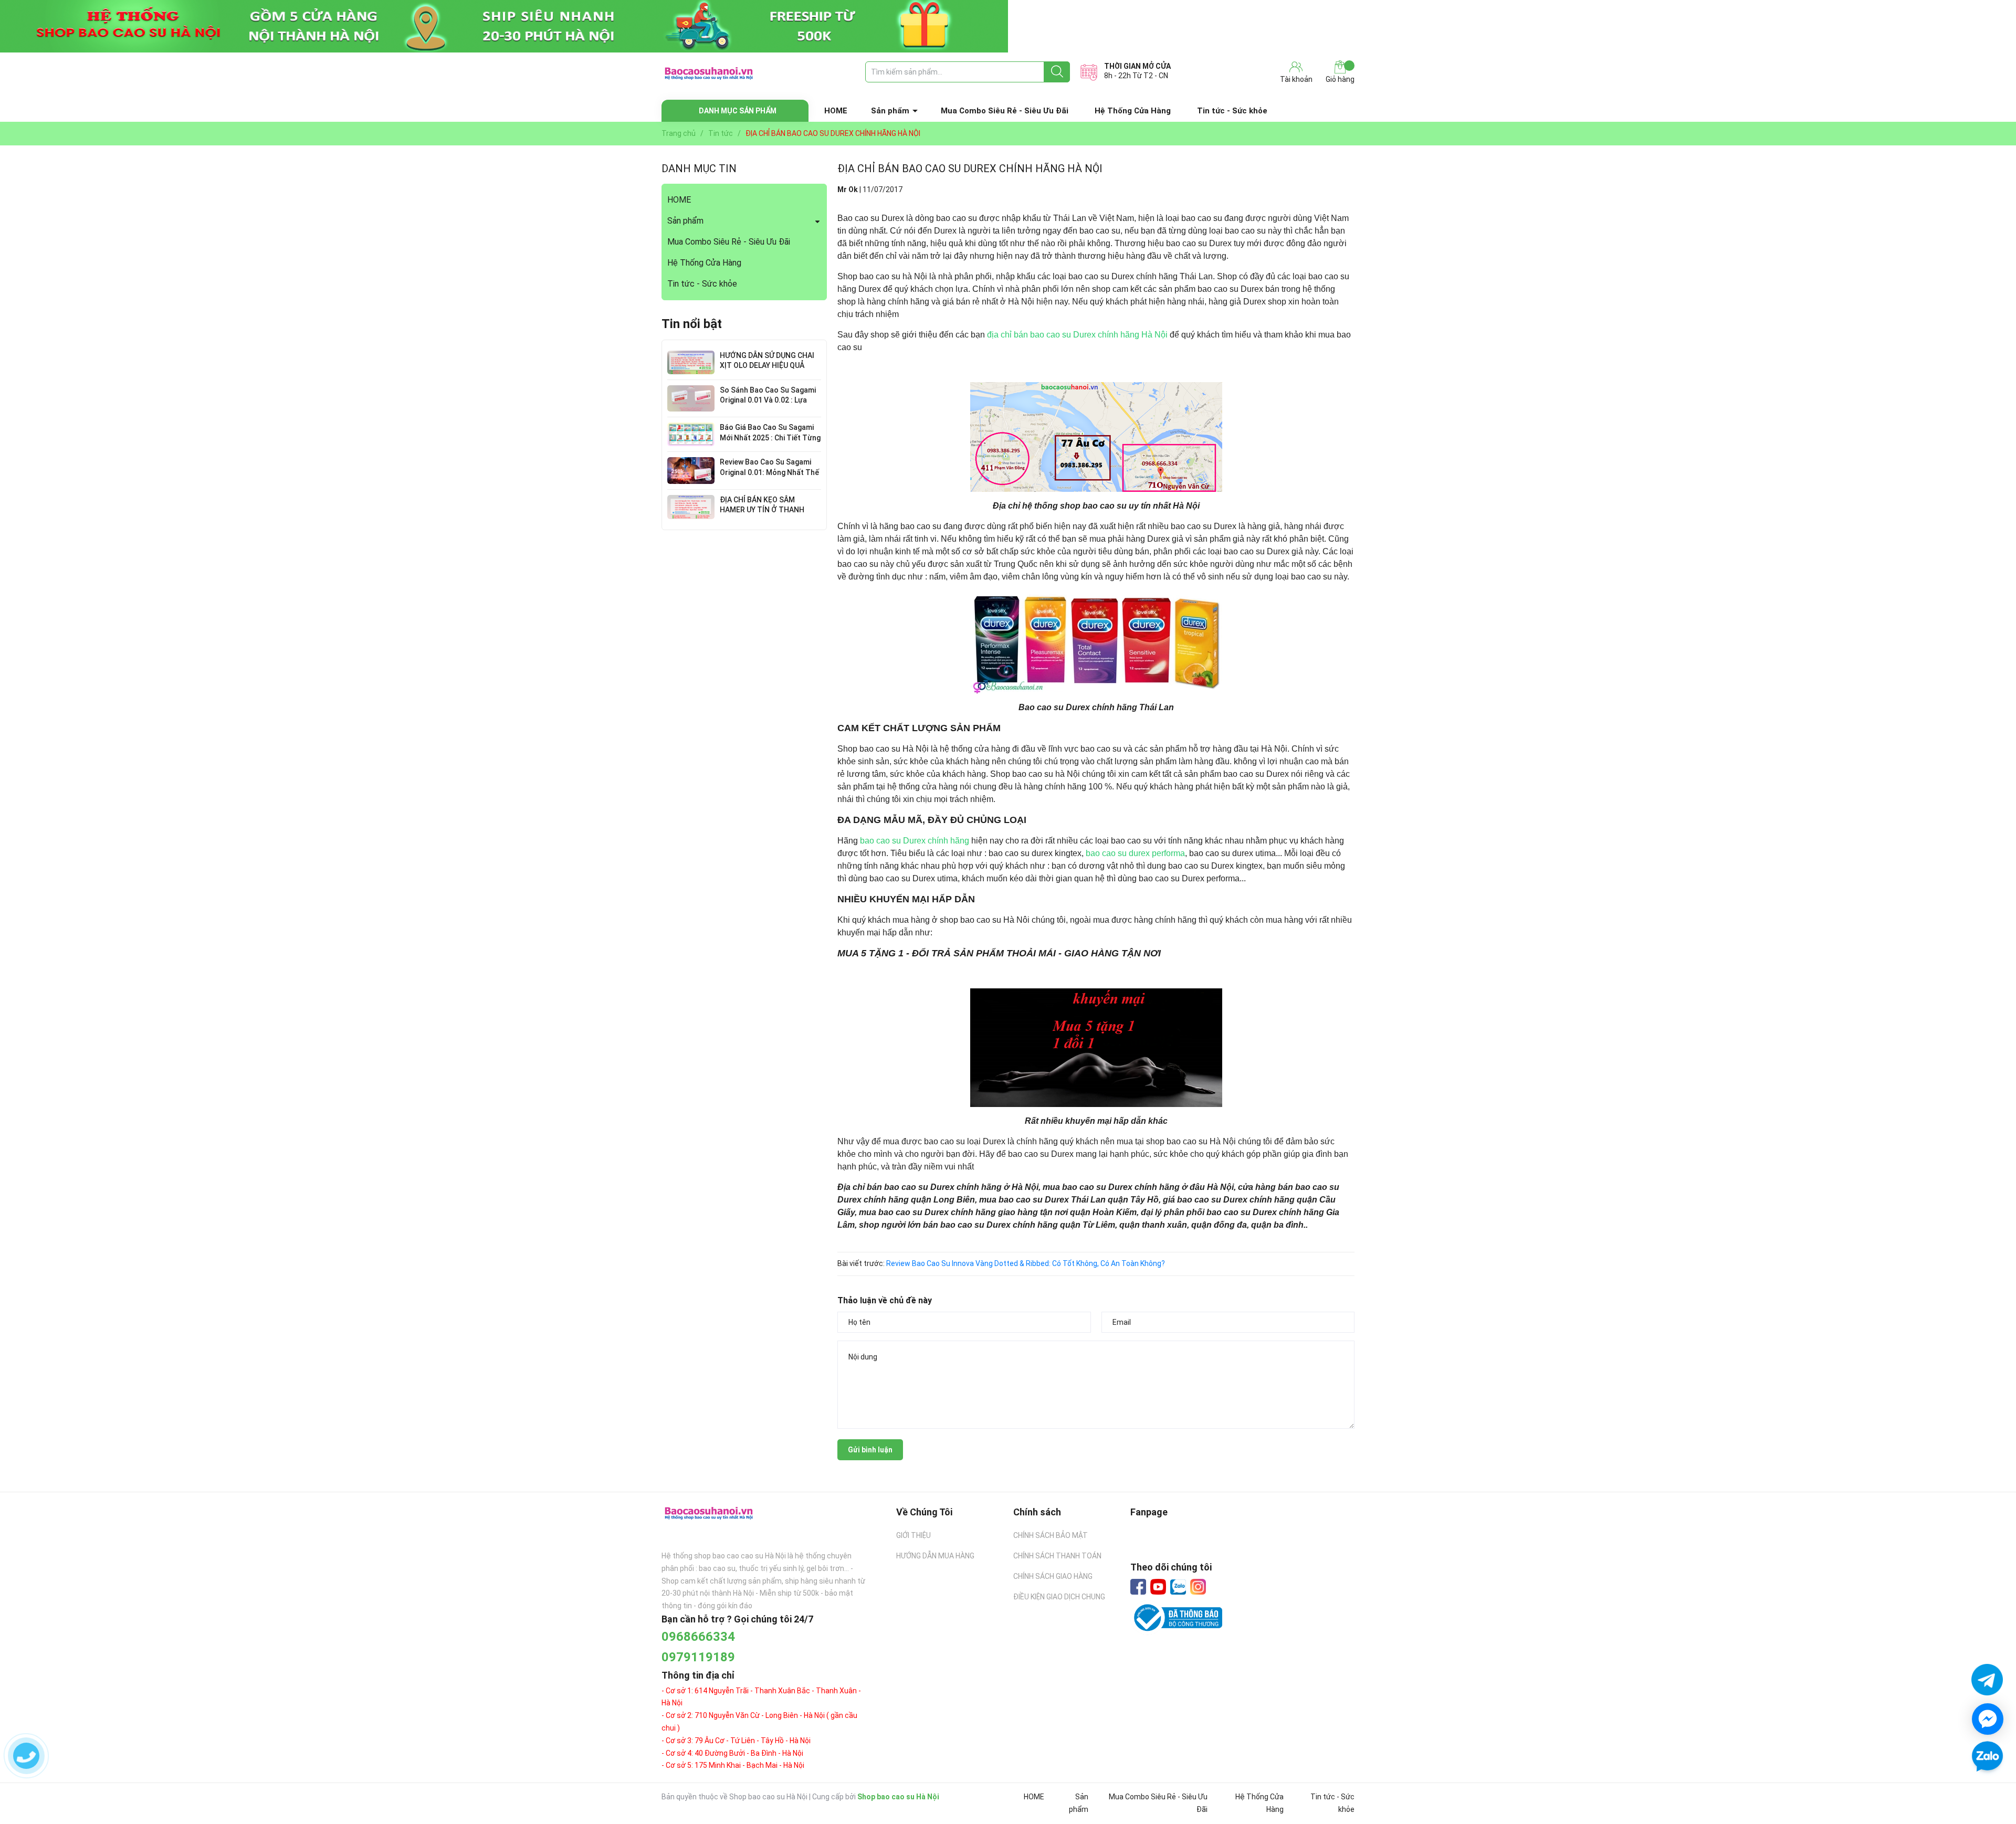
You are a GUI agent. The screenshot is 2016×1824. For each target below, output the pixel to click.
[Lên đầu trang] (1987, 1787)
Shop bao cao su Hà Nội (898, 1797)
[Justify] (1057, 72)
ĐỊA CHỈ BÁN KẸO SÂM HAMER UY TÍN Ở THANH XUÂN (762, 510)
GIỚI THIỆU (913, 1535)
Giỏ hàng (1340, 79)
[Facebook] (1138, 1587)
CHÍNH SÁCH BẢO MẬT (1051, 1535)
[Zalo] (1178, 1587)
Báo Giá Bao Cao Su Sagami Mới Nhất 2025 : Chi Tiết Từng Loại (770, 437)
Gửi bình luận (870, 1450)
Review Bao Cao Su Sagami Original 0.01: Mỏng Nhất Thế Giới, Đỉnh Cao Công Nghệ (769, 472)
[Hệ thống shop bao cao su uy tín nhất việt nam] (1008, 26)
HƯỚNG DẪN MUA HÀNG (935, 1556)
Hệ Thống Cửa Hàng (1133, 111)
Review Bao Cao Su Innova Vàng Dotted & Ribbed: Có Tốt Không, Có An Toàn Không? (1026, 1263)
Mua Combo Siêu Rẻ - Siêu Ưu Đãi (1005, 111)
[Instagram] (1198, 1587)
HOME (836, 111)
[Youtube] (1158, 1587)
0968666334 (698, 1637)
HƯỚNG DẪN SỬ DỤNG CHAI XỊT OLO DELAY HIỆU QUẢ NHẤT (767, 366)
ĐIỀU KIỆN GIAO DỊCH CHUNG (1059, 1597)
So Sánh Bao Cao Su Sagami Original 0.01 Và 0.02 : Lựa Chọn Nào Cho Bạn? (768, 400)
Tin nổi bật (692, 324)
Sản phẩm (890, 111)
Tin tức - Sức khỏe (1232, 111)
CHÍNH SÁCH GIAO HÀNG (1053, 1576)
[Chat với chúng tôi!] (1988, 1719)
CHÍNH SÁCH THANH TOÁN (1057, 1556)
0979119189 (698, 1657)
